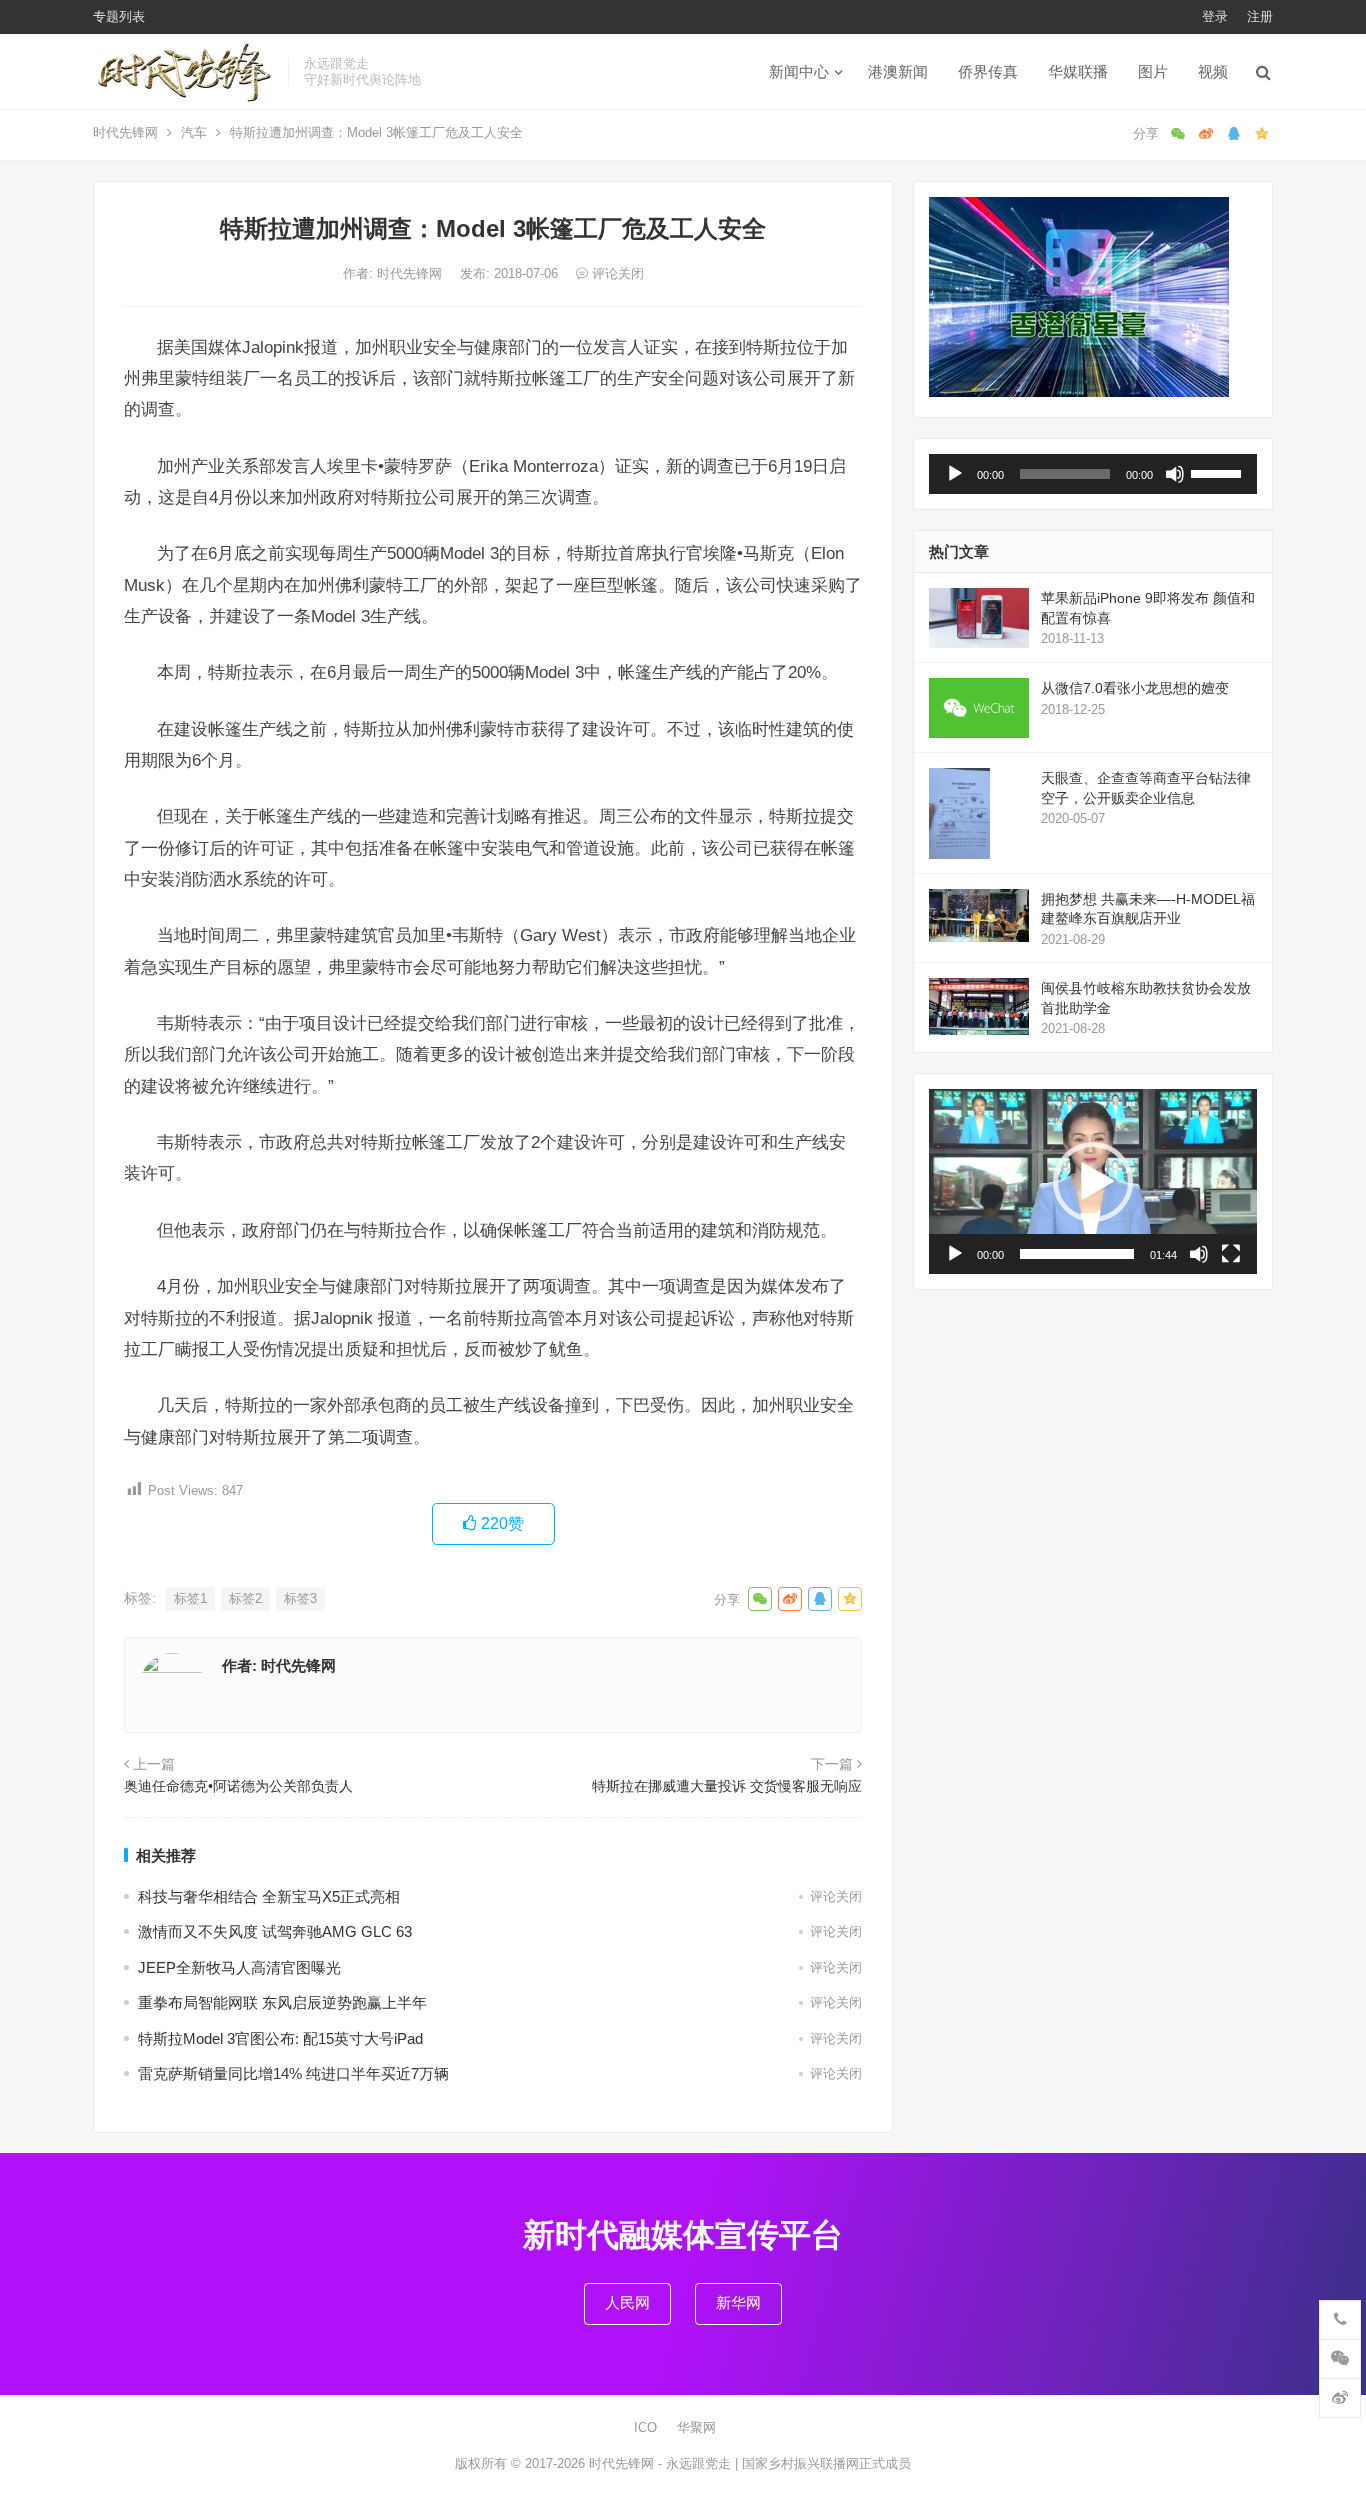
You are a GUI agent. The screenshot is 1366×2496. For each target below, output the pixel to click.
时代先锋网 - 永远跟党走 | (665, 2463)
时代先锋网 (125, 132)
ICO (645, 2427)
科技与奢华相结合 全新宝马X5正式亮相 (269, 1896)
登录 (1215, 16)
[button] (1093, 1182)
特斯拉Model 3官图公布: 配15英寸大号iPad (280, 2038)
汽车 (194, 132)
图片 (1153, 71)
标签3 (300, 1598)
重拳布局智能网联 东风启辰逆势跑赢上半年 (282, 2002)
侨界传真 (988, 71)
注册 (1260, 16)
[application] (1093, 474)
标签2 (245, 1598)
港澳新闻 (898, 71)
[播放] (955, 474)
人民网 (627, 2302)
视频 (1213, 71)
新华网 (738, 2302)
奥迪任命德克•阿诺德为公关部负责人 (238, 1786)
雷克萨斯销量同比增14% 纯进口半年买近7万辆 (293, 2073)
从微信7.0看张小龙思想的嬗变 (1135, 688)
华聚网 (696, 2427)
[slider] (1219, 472)
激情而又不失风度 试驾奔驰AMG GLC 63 (275, 1931)
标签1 (190, 1598)
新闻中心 (799, 71)
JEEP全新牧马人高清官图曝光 (239, 1967)
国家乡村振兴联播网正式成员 (826, 2463)
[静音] (1175, 474)
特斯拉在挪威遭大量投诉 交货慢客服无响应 (727, 1786)
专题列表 (119, 16)
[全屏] (1231, 1254)
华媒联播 (1078, 71)
